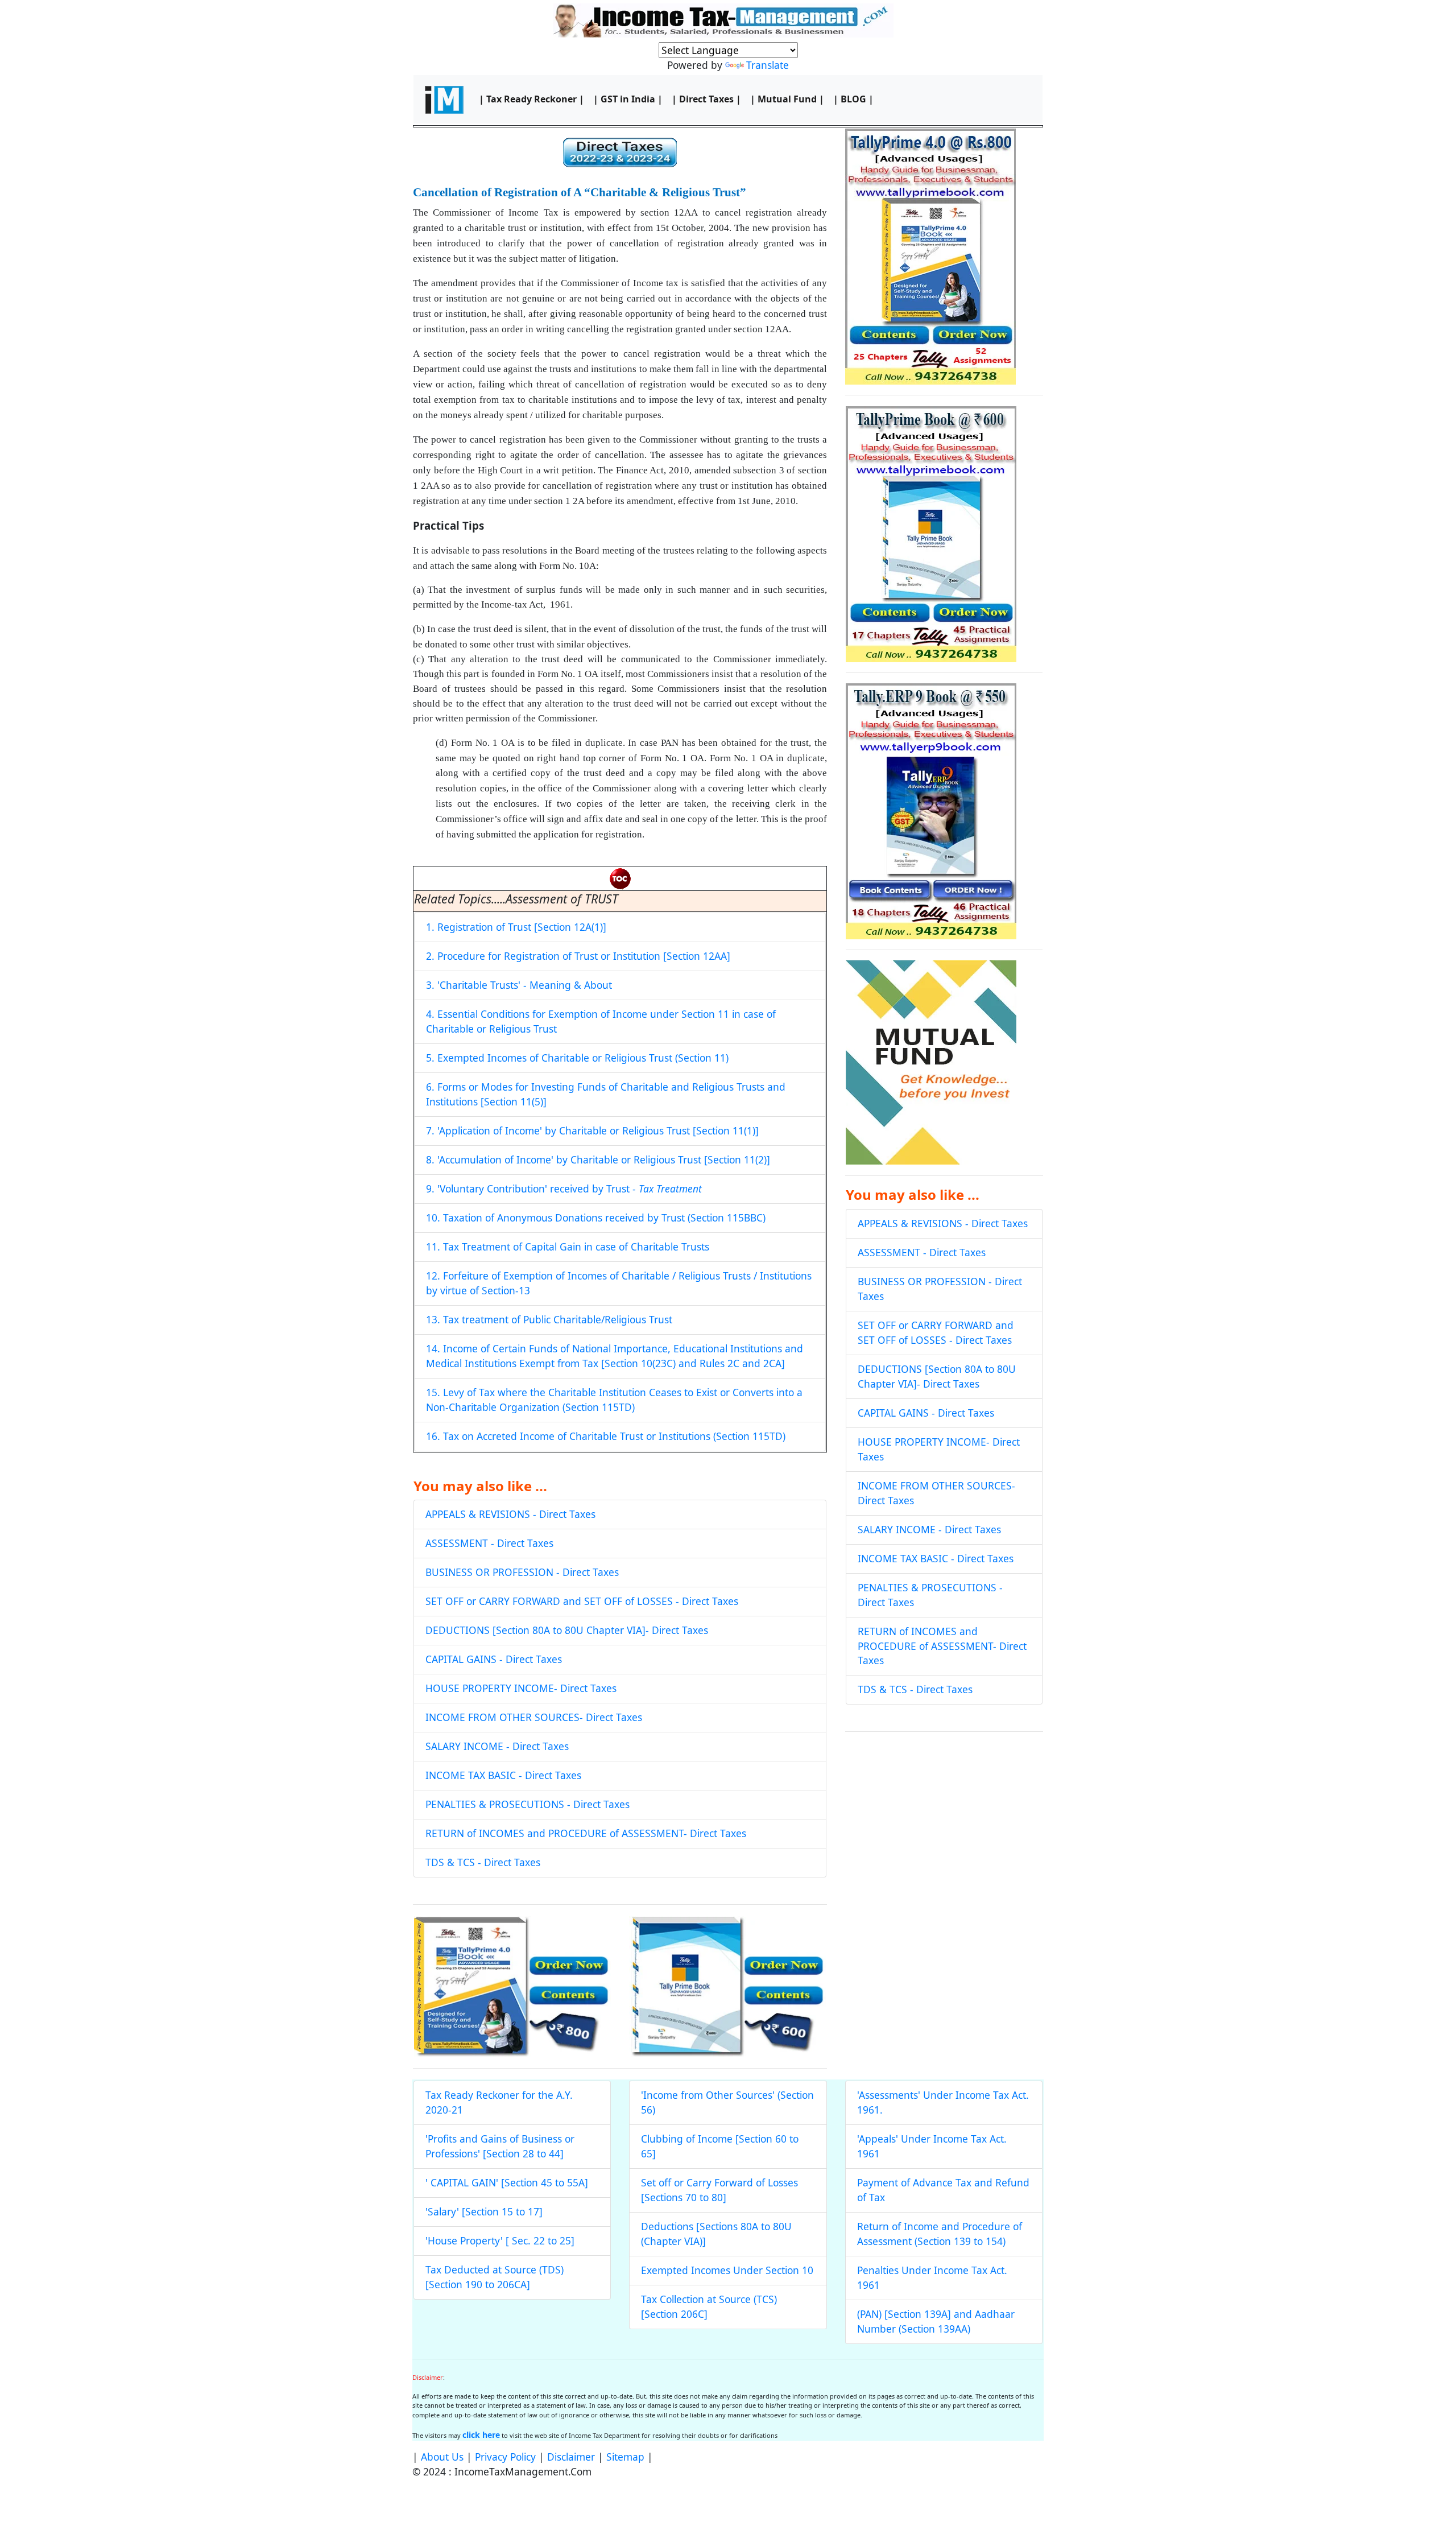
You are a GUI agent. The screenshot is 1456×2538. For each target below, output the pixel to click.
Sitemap (625, 2457)
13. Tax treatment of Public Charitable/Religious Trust (549, 1319)
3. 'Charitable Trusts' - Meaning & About (519, 985)
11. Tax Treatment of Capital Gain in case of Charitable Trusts (568, 1247)
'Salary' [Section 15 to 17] (484, 2211)
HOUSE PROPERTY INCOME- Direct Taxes (521, 1688)
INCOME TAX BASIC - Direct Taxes (503, 1775)
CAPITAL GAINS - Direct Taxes (494, 1659)
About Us (442, 2457)
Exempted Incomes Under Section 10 (727, 2270)
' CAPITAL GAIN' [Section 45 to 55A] (507, 2182)
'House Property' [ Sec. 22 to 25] (500, 2240)
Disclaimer (571, 2457)
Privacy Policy (505, 2457)
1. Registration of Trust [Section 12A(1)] (516, 927)
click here (481, 2435)
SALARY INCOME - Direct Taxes (497, 1746)
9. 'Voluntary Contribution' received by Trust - (564, 1188)
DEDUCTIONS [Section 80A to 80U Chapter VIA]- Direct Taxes (567, 1630)
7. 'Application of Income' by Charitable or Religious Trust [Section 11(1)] (592, 1130)
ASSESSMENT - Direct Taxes (489, 1543)
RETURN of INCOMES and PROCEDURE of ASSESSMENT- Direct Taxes (586, 1833)
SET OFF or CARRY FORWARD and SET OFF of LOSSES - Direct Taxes (582, 1601)
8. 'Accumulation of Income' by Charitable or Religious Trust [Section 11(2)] (598, 1159)
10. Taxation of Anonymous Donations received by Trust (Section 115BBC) (596, 1218)
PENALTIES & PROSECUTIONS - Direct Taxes (528, 1804)
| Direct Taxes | (706, 99)
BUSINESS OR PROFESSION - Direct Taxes (522, 1572)
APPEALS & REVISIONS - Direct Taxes (510, 1514)
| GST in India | (628, 99)
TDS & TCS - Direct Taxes (483, 1862)
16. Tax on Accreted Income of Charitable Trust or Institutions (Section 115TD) (606, 1436)
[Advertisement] (944, 1823)
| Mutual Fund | (787, 99)
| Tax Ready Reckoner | (531, 99)
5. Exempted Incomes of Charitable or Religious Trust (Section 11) (577, 1058)
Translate (768, 65)
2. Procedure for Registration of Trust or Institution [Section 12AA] (578, 956)
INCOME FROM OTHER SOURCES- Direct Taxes (534, 1717)
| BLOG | (853, 99)
